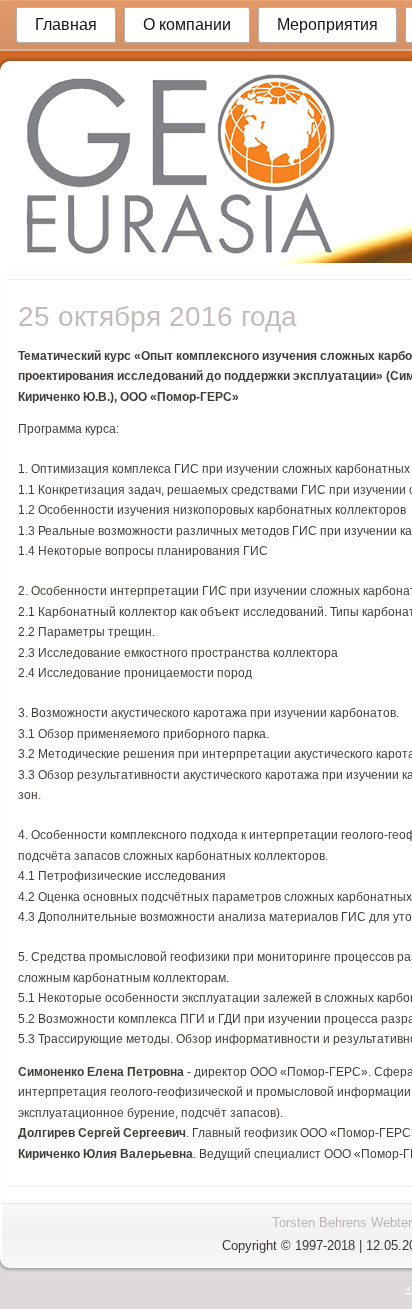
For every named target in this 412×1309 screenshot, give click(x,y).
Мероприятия (327, 24)
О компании (187, 24)
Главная (66, 24)
